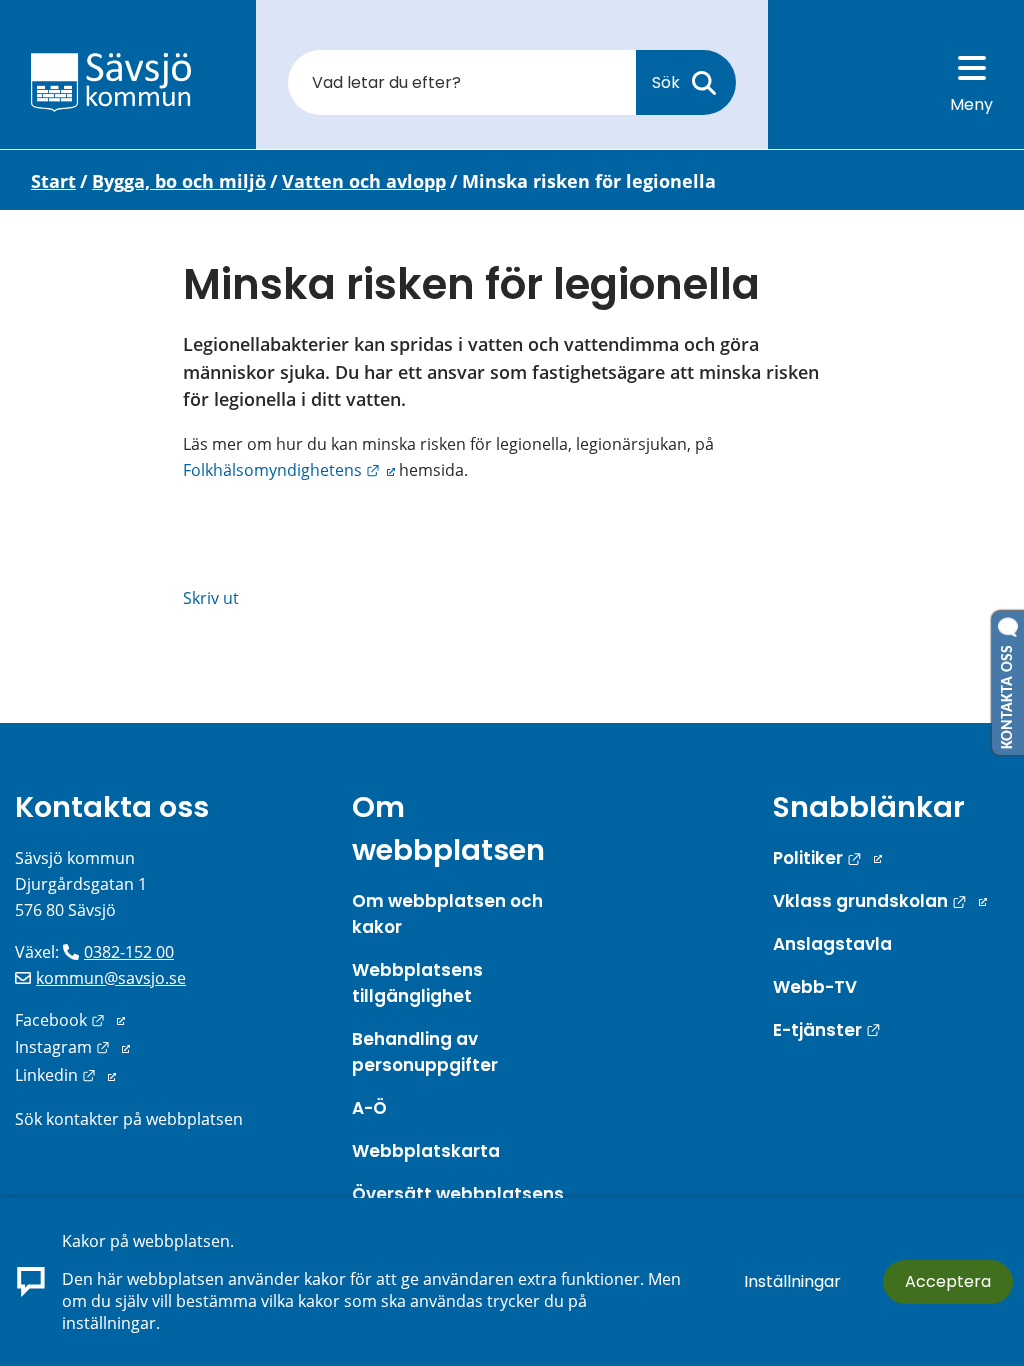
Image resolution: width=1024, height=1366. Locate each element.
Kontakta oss (112, 807)
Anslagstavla (832, 944)
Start (53, 181)
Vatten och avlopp (364, 181)
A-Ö (369, 1108)
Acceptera (948, 1281)
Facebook (70, 1020)
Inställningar (792, 1281)
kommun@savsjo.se (111, 978)
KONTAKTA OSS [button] (1008, 693)
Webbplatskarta (426, 1151)
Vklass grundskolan (880, 901)
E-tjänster (827, 1030)
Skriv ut (211, 598)
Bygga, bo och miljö (179, 181)
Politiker (827, 858)
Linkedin (65, 1075)
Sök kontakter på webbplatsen (129, 1119)
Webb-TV (815, 987)
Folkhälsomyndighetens (289, 470)
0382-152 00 (129, 952)
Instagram (72, 1047)
